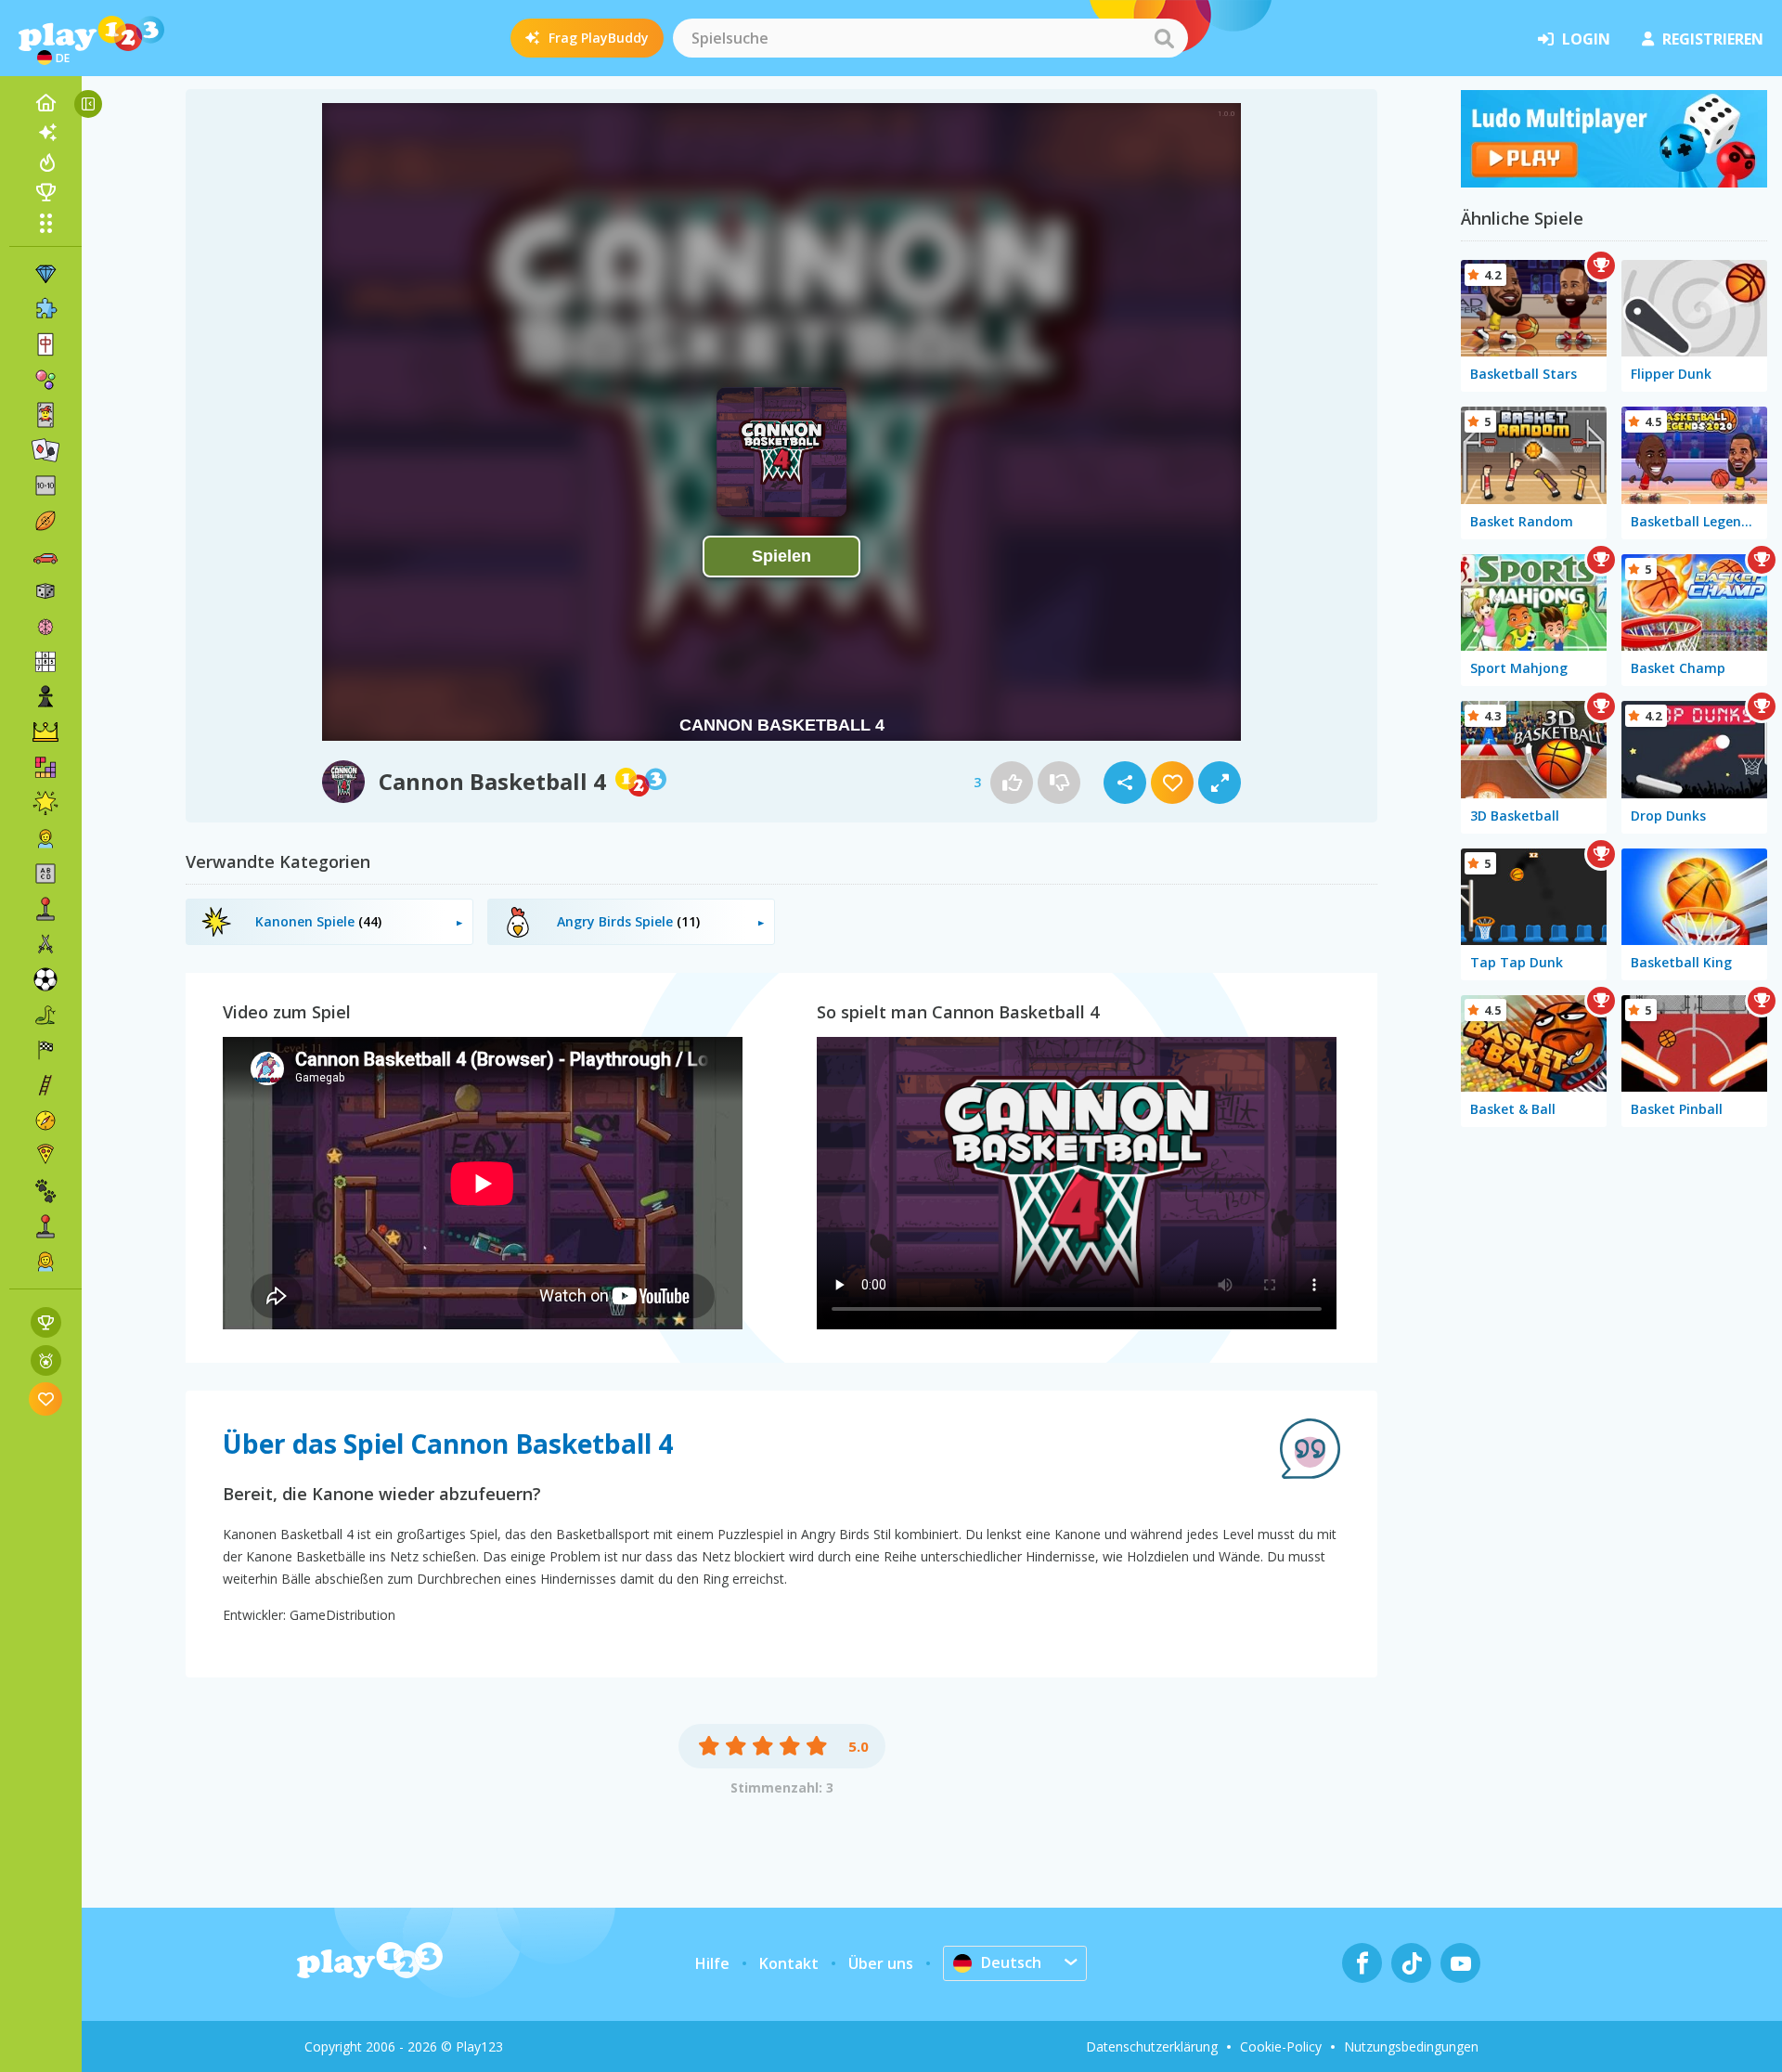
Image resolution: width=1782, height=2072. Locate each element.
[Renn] (45, 1050)
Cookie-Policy (1281, 2046)
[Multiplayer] (45, 1226)
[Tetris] (45, 768)
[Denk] (45, 627)
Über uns (881, 1963)
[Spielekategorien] (45, 223)
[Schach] (45, 697)
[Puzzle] (45, 309)
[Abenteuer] (45, 1120)
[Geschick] (45, 1085)
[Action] (45, 944)
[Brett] (45, 591)
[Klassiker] (45, 1015)
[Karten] (45, 415)
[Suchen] (1164, 38)
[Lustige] (45, 803)
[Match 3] (45, 274)
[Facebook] (1362, 1963)
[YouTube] (1460, 1963)
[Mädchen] (45, 1262)
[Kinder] (45, 838)
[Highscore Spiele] (46, 1322)
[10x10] (45, 486)
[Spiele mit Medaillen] (46, 1360)
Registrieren (1713, 39)
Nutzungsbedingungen (1411, 2046)
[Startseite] (45, 103)
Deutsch (1011, 1962)
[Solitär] (45, 450)
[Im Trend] (45, 162)
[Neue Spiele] (45, 133)
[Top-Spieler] (45, 192)
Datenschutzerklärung (1152, 2046)
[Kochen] (45, 1156)
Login (1586, 39)
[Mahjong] (45, 344)
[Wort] (45, 874)
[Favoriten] (46, 1399)
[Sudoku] (45, 662)
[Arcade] (45, 909)
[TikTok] (1411, 1963)
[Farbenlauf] (1614, 182)
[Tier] (45, 1191)
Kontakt (789, 1963)
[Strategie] (45, 732)
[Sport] (45, 521)
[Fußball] (45, 979)
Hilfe (712, 1963)
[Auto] (45, 556)
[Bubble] (45, 380)
